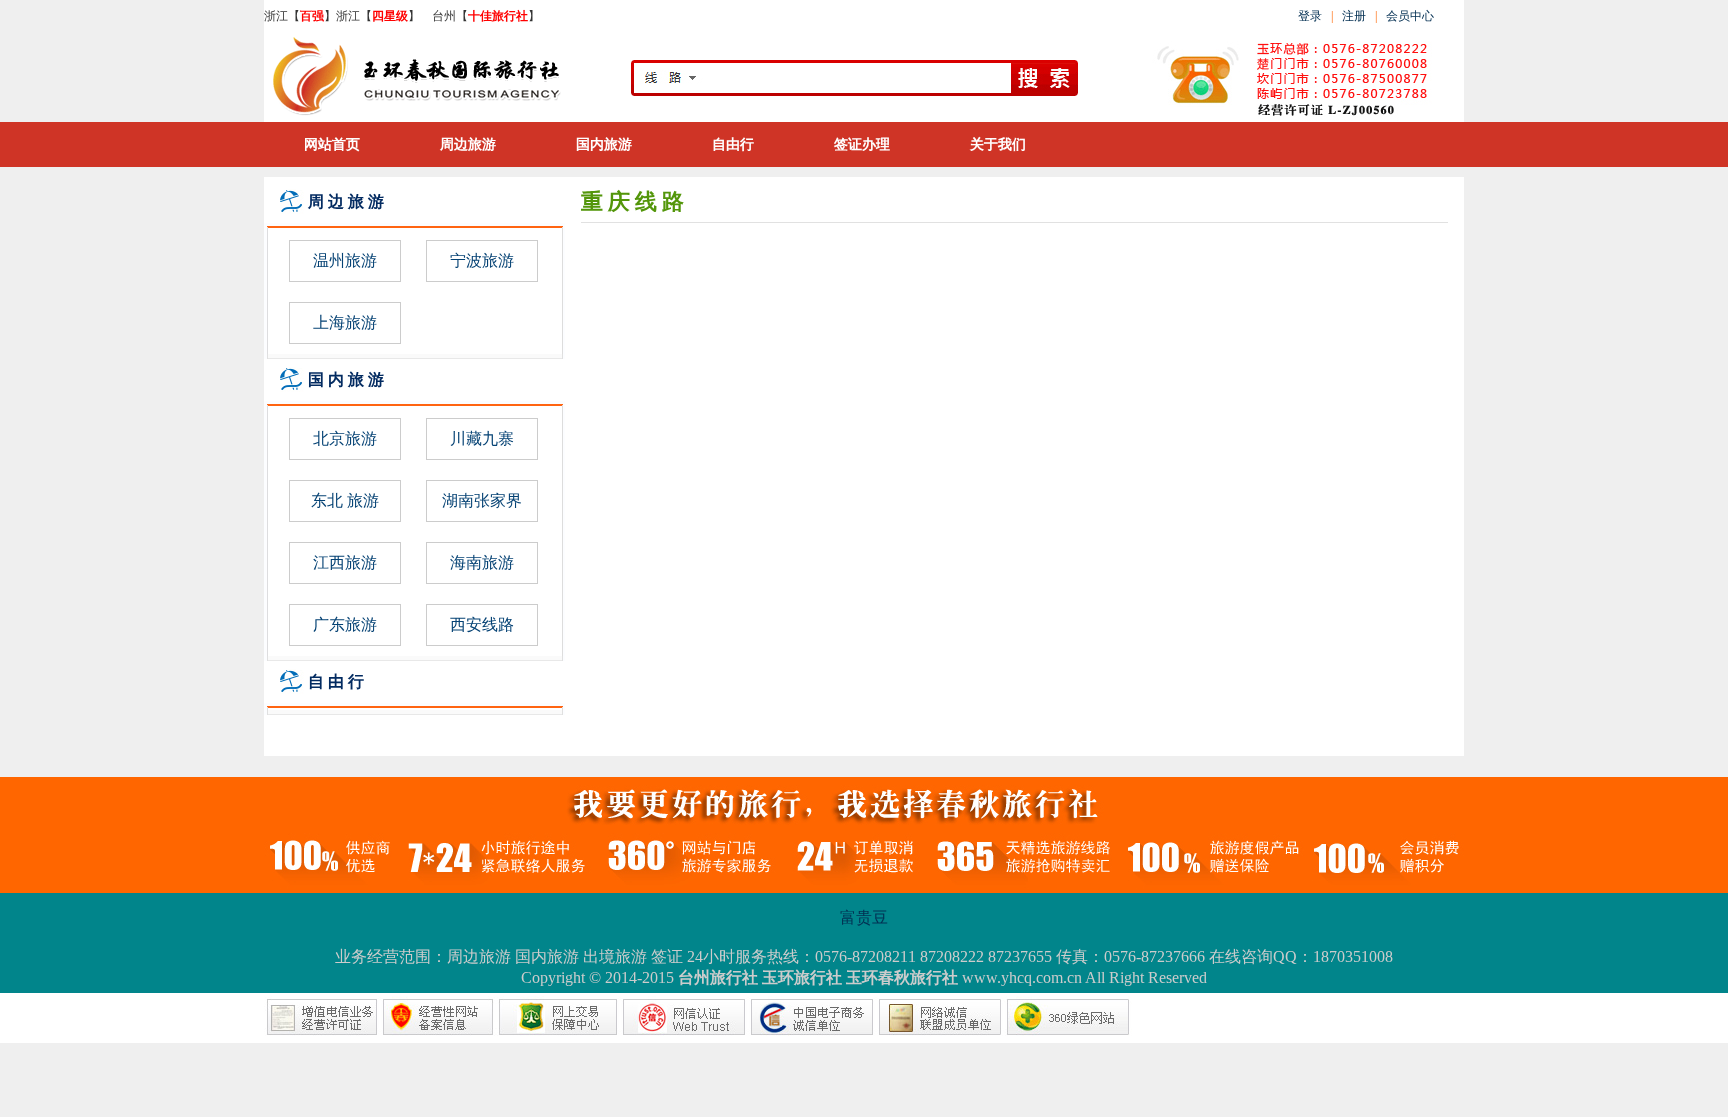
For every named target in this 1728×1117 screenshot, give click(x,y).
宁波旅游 (482, 260)
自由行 (733, 144)
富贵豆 (864, 917)
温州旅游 (345, 260)
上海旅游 (345, 322)
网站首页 (332, 144)
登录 (1310, 16)
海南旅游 (482, 562)
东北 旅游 (345, 500)
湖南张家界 (482, 500)
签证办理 (862, 144)
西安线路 (482, 624)
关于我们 (998, 144)
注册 (1355, 16)
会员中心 (1410, 16)
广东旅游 (345, 624)
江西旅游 (345, 562)
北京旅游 (345, 438)
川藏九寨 (482, 438)
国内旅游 (604, 144)
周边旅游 (468, 144)
